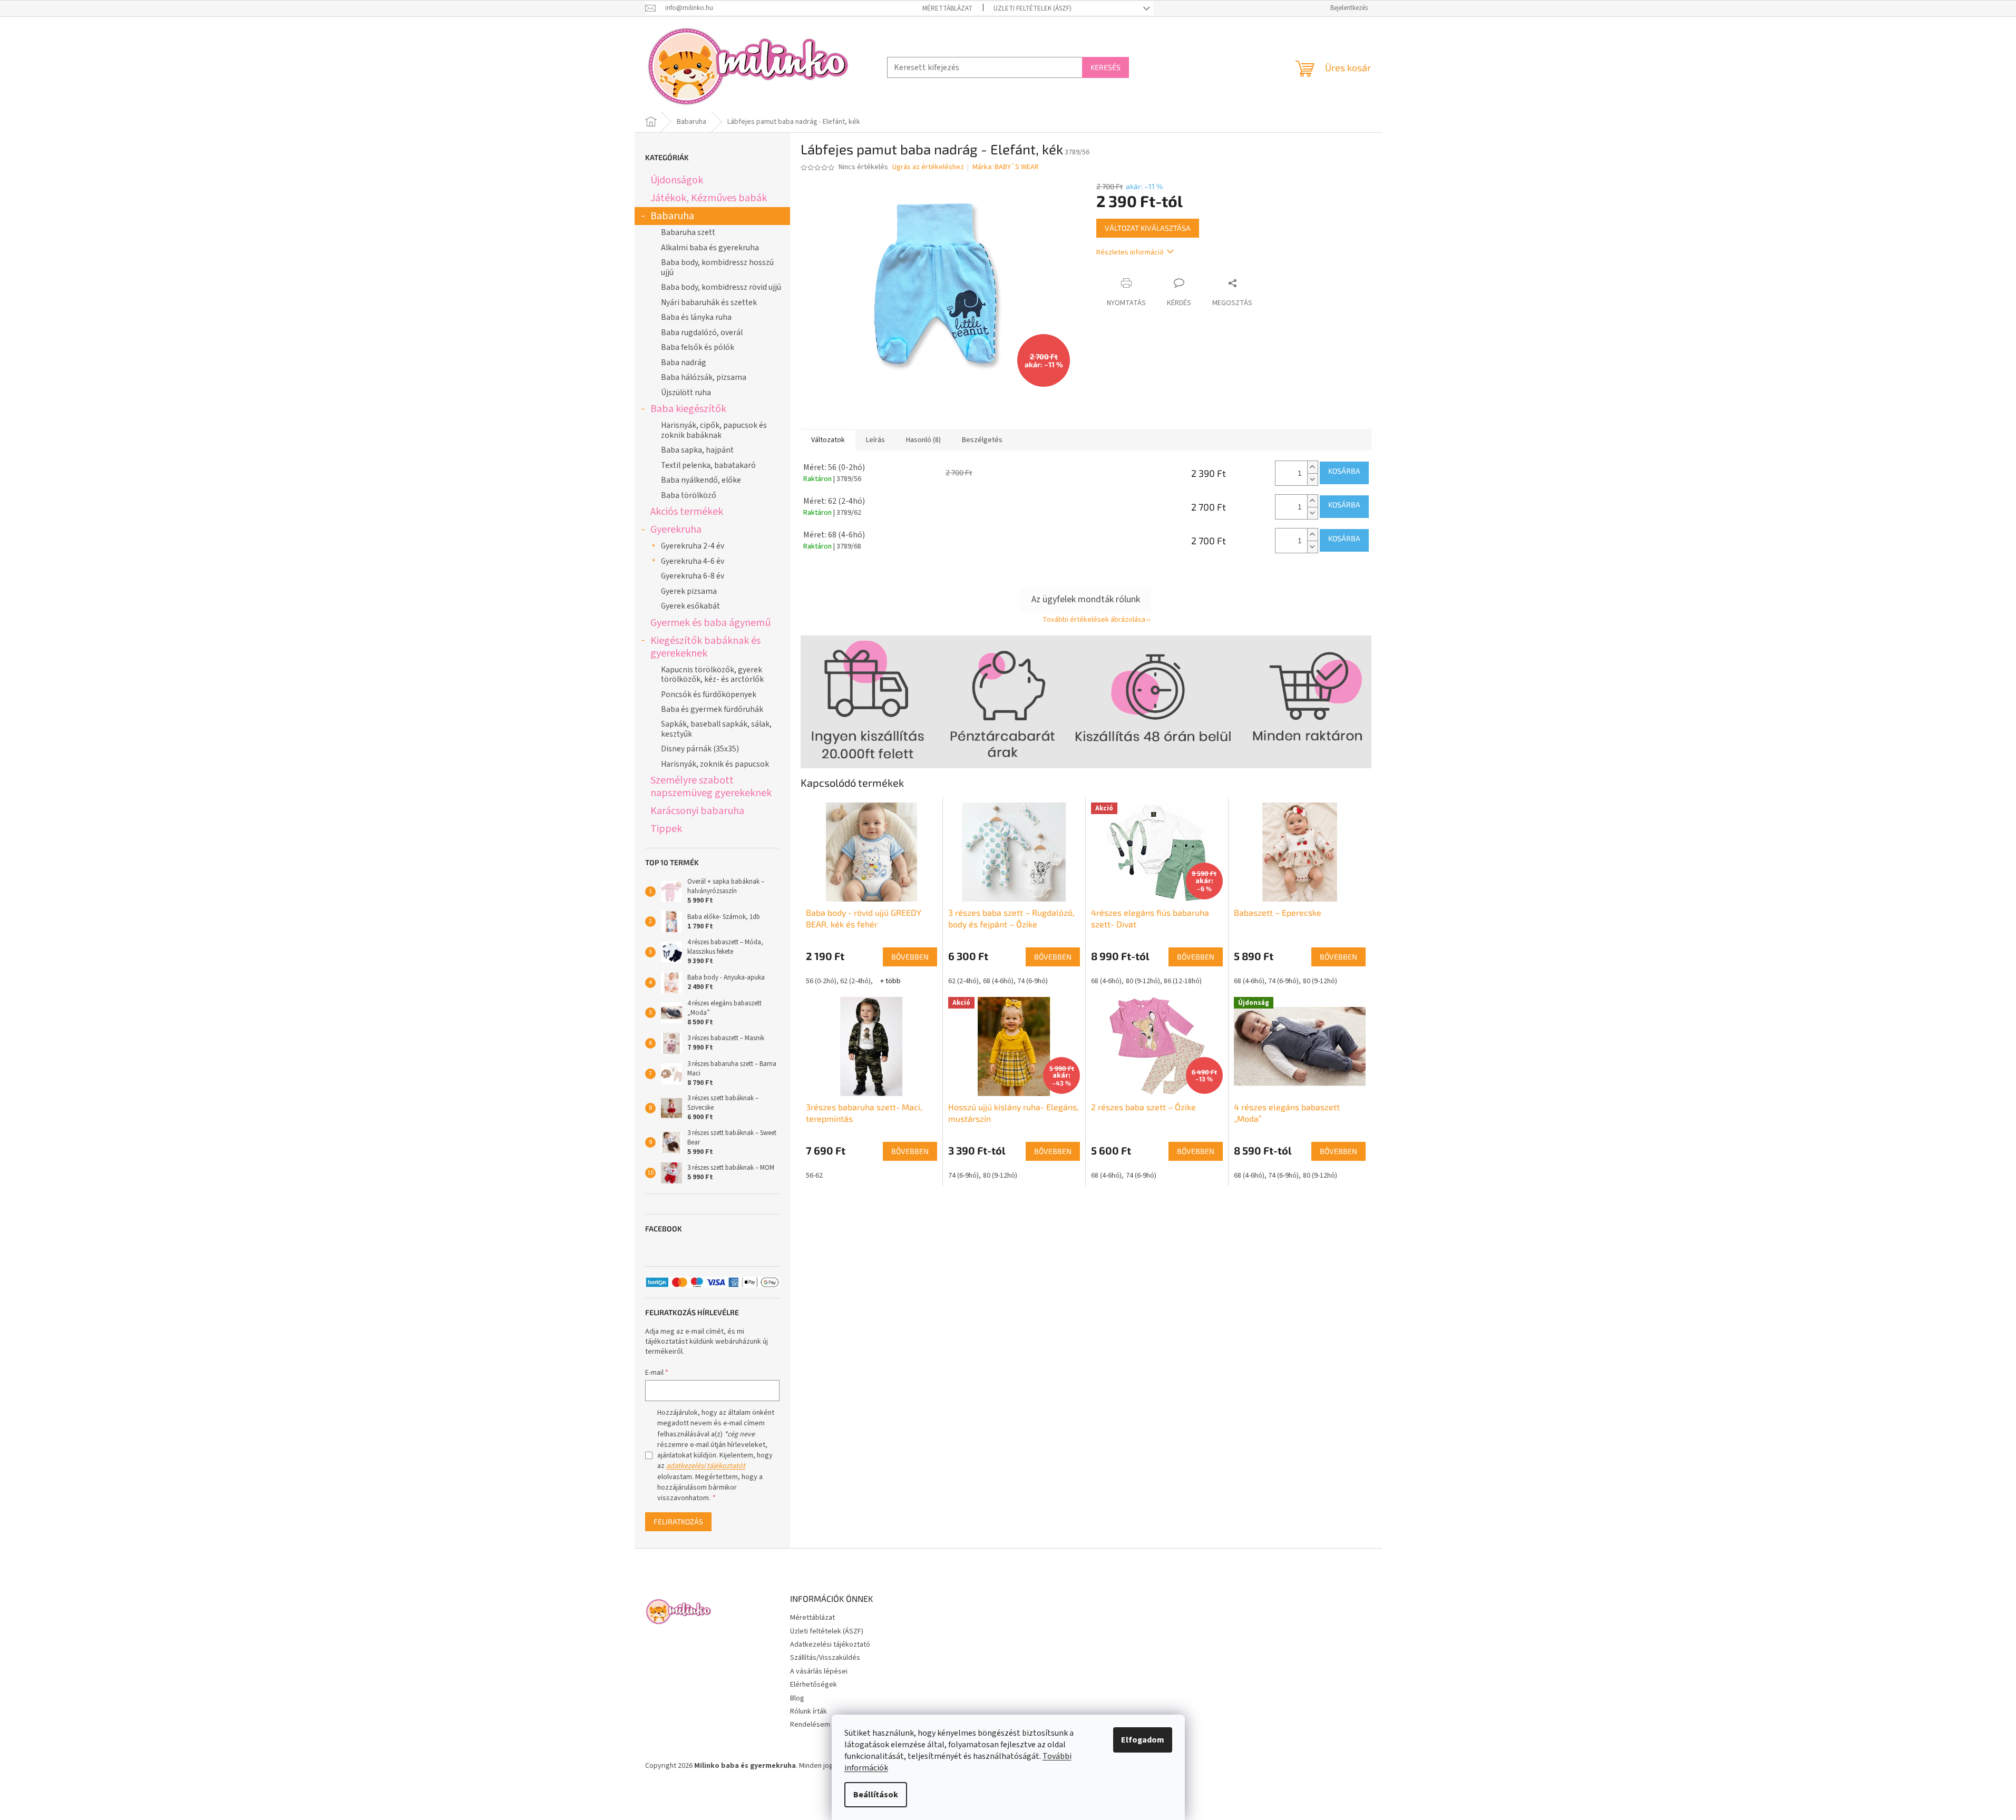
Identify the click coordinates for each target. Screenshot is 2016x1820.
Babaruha (672, 216)
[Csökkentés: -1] (1312, 479)
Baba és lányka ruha (696, 317)
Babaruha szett (688, 232)
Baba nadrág (684, 363)
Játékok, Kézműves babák (709, 198)
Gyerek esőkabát (690, 606)
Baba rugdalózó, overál (702, 332)
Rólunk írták (809, 1711)
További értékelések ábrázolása (1094, 620)
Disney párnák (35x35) (700, 749)
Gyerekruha (676, 529)
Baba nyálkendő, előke (701, 480)
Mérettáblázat (947, 8)
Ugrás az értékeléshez (928, 167)
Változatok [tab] (828, 440)
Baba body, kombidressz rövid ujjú (721, 287)
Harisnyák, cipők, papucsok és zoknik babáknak (714, 430)
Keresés (1106, 67)
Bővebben (910, 957)
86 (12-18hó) (1183, 981)
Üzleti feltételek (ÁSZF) (1033, 8)
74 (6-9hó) (1033, 981)
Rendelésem (810, 1725)
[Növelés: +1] (1312, 467)
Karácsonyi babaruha (697, 811)
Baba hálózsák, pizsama (704, 377)
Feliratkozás (678, 1521)
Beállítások (876, 1795)
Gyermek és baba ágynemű (710, 623)
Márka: (1006, 167)
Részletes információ (1130, 252)
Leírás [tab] (875, 440)
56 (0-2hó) (821, 981)
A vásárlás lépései (819, 1671)
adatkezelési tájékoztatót (706, 1466)
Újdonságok (677, 180)
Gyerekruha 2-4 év (693, 546)
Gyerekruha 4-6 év (693, 561)
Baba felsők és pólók (698, 347)
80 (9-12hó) (1143, 981)
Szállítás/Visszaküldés (825, 1658)
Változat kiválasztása (1148, 228)
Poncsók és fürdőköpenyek (709, 694)
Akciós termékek (687, 511)
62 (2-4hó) (855, 981)
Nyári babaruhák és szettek (709, 302)
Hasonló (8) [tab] (923, 440)
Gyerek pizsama (689, 591)
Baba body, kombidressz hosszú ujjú (717, 267)
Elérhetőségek (814, 1685)
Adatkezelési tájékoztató (830, 1645)
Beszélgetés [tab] (982, 440)
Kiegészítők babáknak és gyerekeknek (705, 647)
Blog (797, 1698)
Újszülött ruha (686, 393)
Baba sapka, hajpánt (697, 450)
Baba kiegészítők (688, 409)
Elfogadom (1143, 1740)
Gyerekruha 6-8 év (693, 576)
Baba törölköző (689, 495)
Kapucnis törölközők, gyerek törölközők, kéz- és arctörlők (712, 674)
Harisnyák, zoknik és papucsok (715, 764)
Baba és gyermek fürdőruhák (712, 709)
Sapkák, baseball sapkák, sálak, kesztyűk (716, 729)
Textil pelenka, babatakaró (708, 465)
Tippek (666, 829)
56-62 (814, 1176)
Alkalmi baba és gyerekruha (710, 248)
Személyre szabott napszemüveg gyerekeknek (711, 786)
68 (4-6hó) (998, 981)
